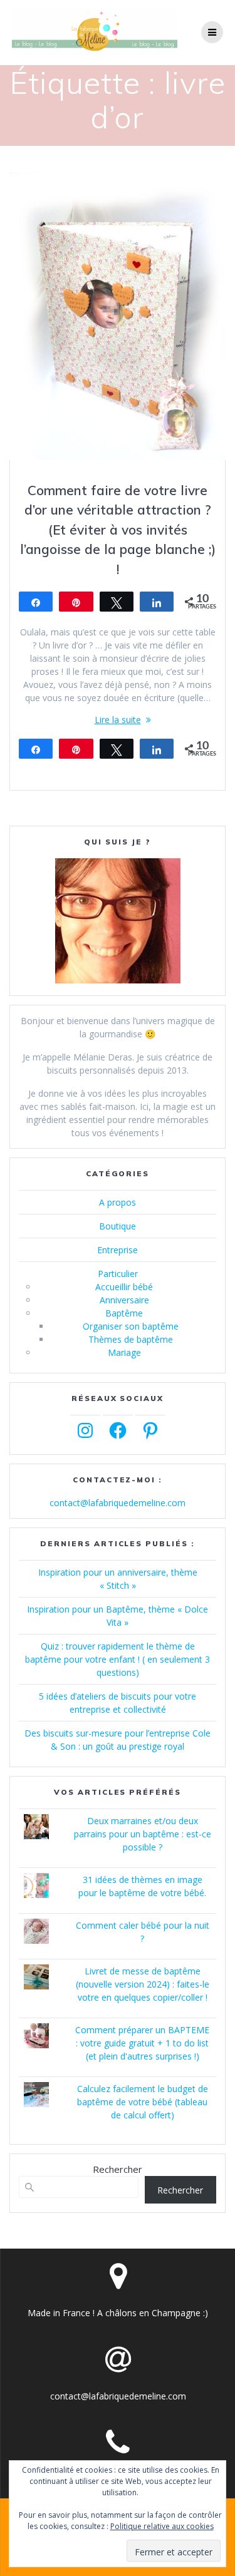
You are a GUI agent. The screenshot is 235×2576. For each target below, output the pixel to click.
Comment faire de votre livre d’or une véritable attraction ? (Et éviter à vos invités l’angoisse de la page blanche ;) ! (118, 530)
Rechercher (118, 2169)
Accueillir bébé (124, 1287)
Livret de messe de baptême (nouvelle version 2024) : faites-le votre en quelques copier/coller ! (143, 1984)
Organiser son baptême (131, 1326)
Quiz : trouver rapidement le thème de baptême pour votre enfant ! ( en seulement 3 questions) (118, 1659)
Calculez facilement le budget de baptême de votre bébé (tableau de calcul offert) (143, 2102)
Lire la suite (118, 720)
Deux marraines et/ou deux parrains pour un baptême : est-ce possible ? (143, 1834)
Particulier (118, 1274)
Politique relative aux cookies (162, 2526)
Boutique (118, 1226)
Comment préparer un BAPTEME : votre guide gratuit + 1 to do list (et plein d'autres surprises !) (142, 2043)
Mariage (124, 1352)
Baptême (124, 1313)
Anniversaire (124, 1300)
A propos (118, 1202)
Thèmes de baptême (131, 1339)
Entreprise (118, 1250)
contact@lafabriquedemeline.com (118, 1503)
